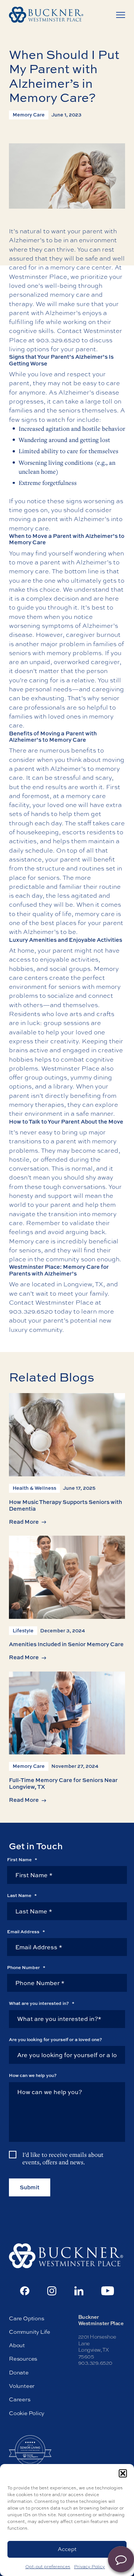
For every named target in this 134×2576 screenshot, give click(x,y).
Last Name (22, 1896)
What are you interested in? (42, 2004)
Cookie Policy (27, 2413)
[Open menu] (121, 15)
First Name (22, 1860)
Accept (67, 2549)
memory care (70, 294)
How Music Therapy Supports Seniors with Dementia (66, 1505)
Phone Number (26, 1968)
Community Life (30, 2332)
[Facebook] (25, 2291)
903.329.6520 (58, 340)
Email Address (26, 1932)
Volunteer (22, 2386)
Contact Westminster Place (51, 1302)
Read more (24, 1522)
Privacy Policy (90, 2567)
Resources (23, 2359)
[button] (123, 2473)
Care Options (26, 2318)
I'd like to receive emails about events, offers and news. (63, 2158)
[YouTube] (108, 2291)
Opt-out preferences (48, 2567)
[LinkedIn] (79, 2291)
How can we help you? (33, 2075)
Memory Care (29, 115)
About (17, 2346)
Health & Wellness (34, 1488)
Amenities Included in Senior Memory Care (66, 1644)
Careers (20, 2400)
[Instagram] (52, 2291)
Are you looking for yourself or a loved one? (55, 2040)
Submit (30, 2188)
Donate (19, 2372)
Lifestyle (23, 1630)
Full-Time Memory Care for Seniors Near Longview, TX (63, 1783)
